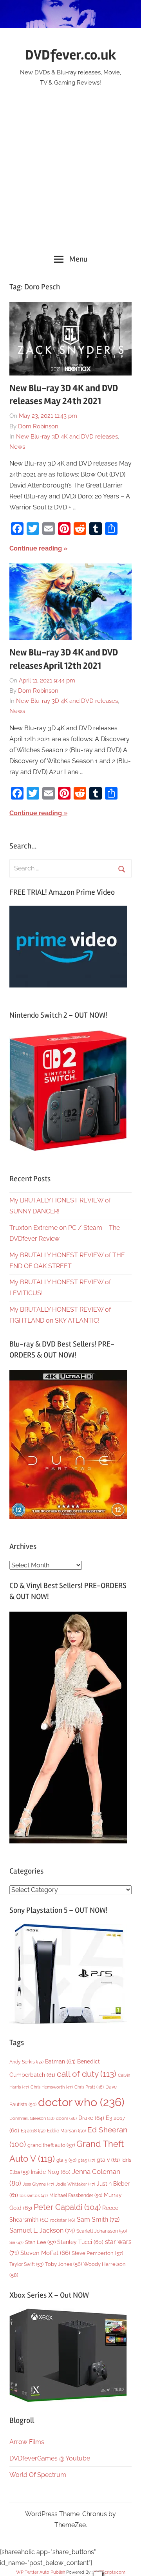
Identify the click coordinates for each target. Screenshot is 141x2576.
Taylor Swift (26, 2264)
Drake (91, 2118)
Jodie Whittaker (75, 2184)
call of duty (87, 2074)
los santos (34, 2196)
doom (66, 2118)
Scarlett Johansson (102, 2231)
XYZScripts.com (109, 2572)
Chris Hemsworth (52, 2087)
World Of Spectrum (38, 2475)
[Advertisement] (70, 162)
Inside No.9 (51, 2172)
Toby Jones (63, 2264)
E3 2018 (33, 2131)
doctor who (81, 2102)
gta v (108, 2160)
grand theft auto (51, 2145)
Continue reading (36, 548)
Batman (60, 2061)
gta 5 (66, 2160)
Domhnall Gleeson (32, 2118)
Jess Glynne (38, 2184)
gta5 (87, 2160)
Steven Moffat (45, 2253)
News (17, 447)
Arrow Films (27, 2442)
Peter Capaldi (67, 2207)
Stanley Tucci (80, 2242)
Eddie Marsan (66, 2131)
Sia (16, 2243)
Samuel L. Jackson (42, 2230)
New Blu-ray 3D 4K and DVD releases (67, 437)
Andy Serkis (26, 2062)
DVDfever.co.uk (71, 55)
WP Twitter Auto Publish (41, 2572)
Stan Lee (40, 2242)
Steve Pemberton (97, 2253)
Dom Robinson (38, 426)
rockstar (63, 2220)
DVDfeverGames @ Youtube (50, 2458)
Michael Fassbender (76, 2195)
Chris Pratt (89, 2087)
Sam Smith (98, 2219)
